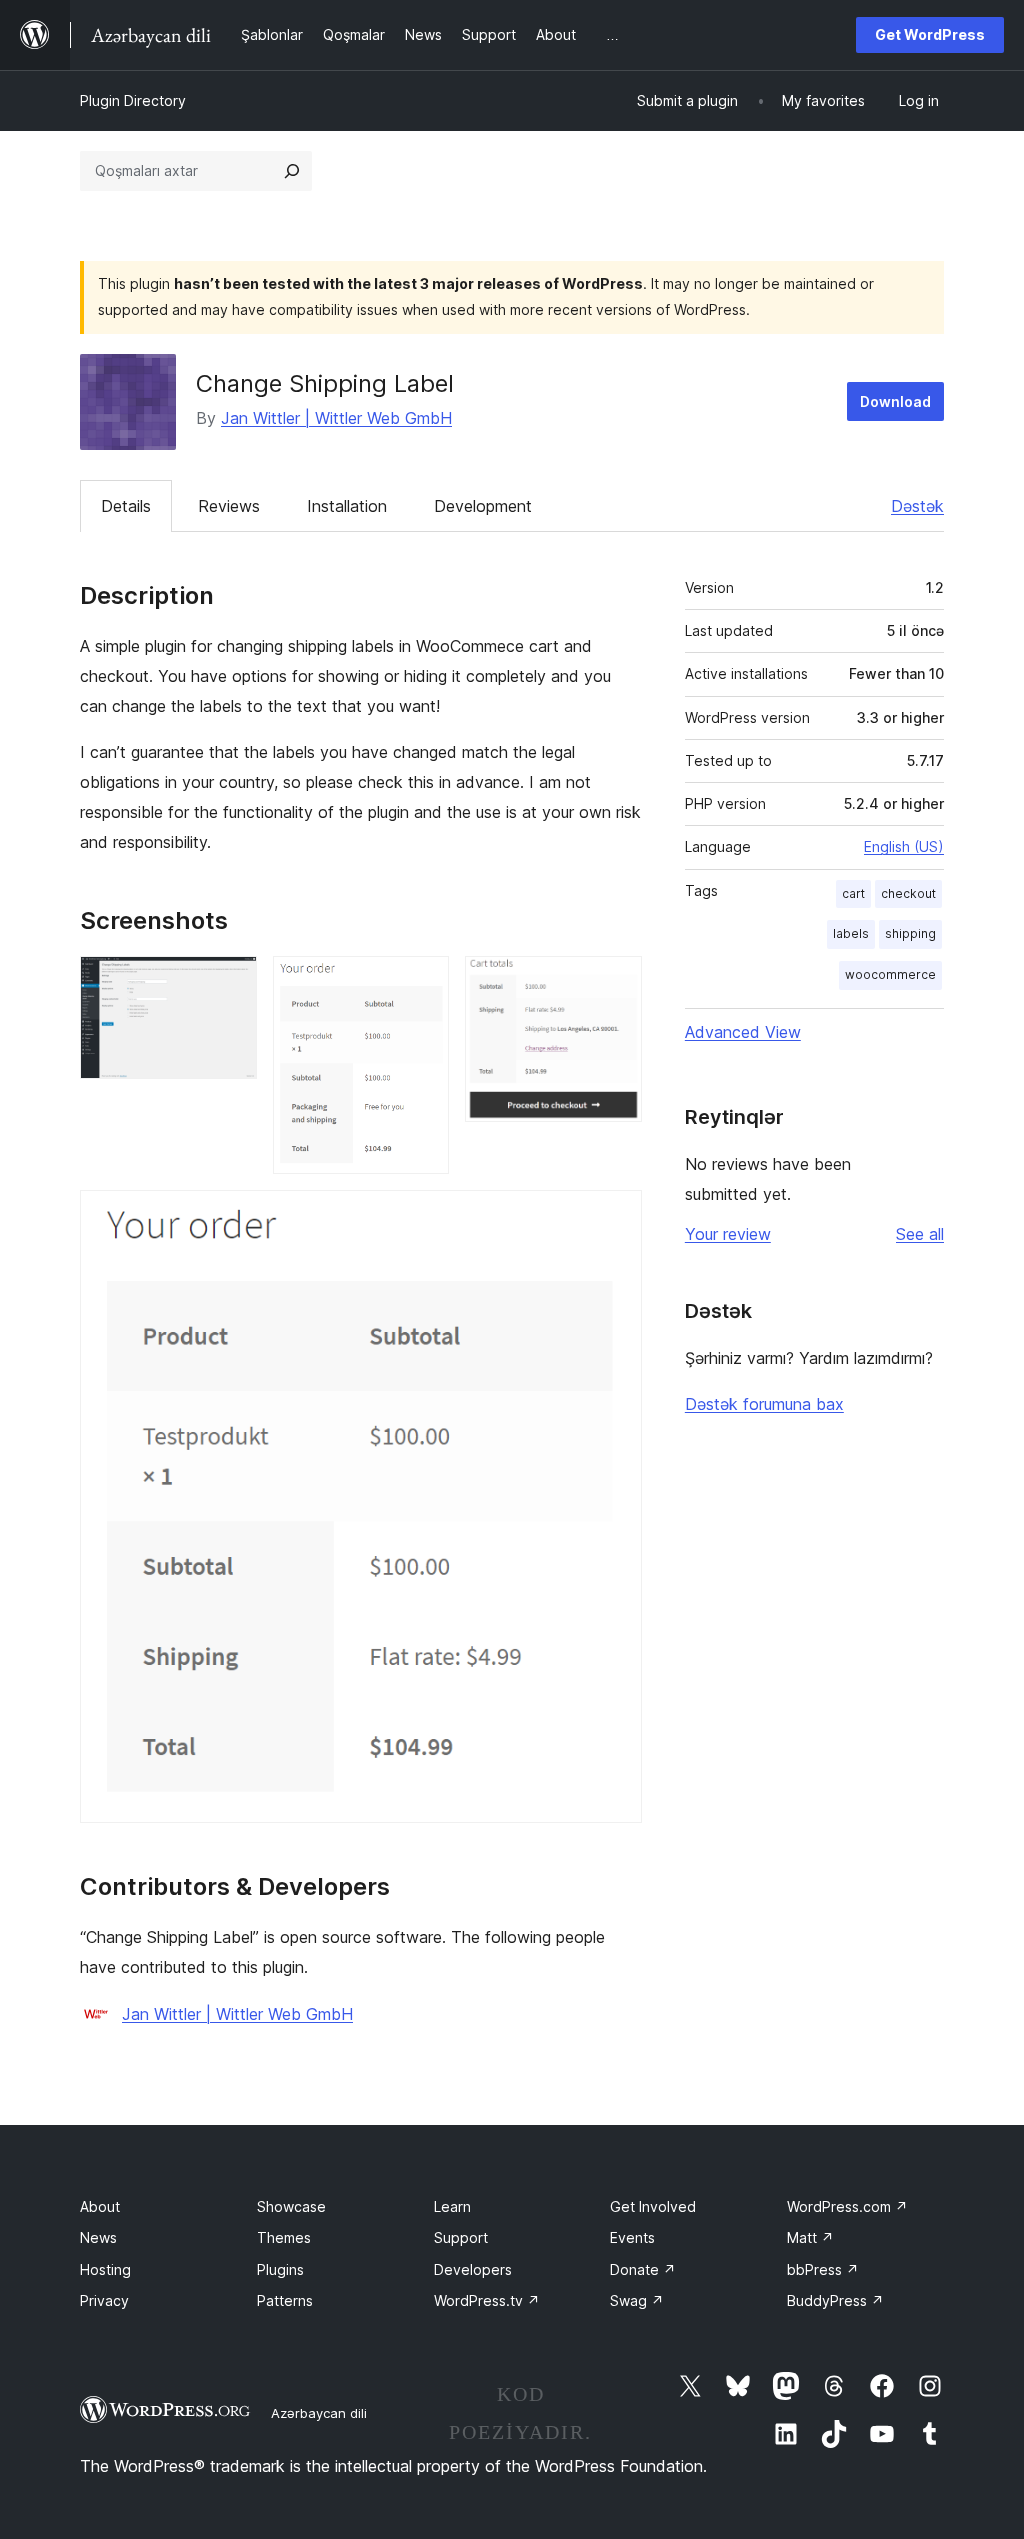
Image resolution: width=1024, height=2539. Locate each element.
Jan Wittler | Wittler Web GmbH (336, 418)
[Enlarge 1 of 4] (230, 983)
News (98, 2237)
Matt (810, 2237)
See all (920, 1234)
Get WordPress (930, 34)
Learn (452, 2206)
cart (853, 893)
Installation (347, 506)
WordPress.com (847, 2206)
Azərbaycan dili (319, 2413)
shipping (910, 933)
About (100, 2206)
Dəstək (917, 506)
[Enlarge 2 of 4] (422, 983)
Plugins (280, 2269)
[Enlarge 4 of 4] (615, 1217)
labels (851, 933)
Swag (637, 2300)
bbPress (823, 2269)
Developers (473, 2269)
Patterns (285, 2300)
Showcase (291, 2206)
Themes (284, 2237)
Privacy (104, 2300)
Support (461, 2237)
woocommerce (890, 974)
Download (895, 401)
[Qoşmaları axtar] (292, 171)
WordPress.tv (487, 2300)
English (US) (904, 846)
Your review (728, 1234)
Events (632, 2237)
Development (483, 506)
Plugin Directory (133, 100)
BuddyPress (835, 2300)
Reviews (229, 506)
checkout (908, 893)
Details (126, 506)
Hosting (105, 2269)
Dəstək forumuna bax (764, 1404)
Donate (643, 2269)
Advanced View (743, 1032)
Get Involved (653, 2206)
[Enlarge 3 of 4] (615, 983)
